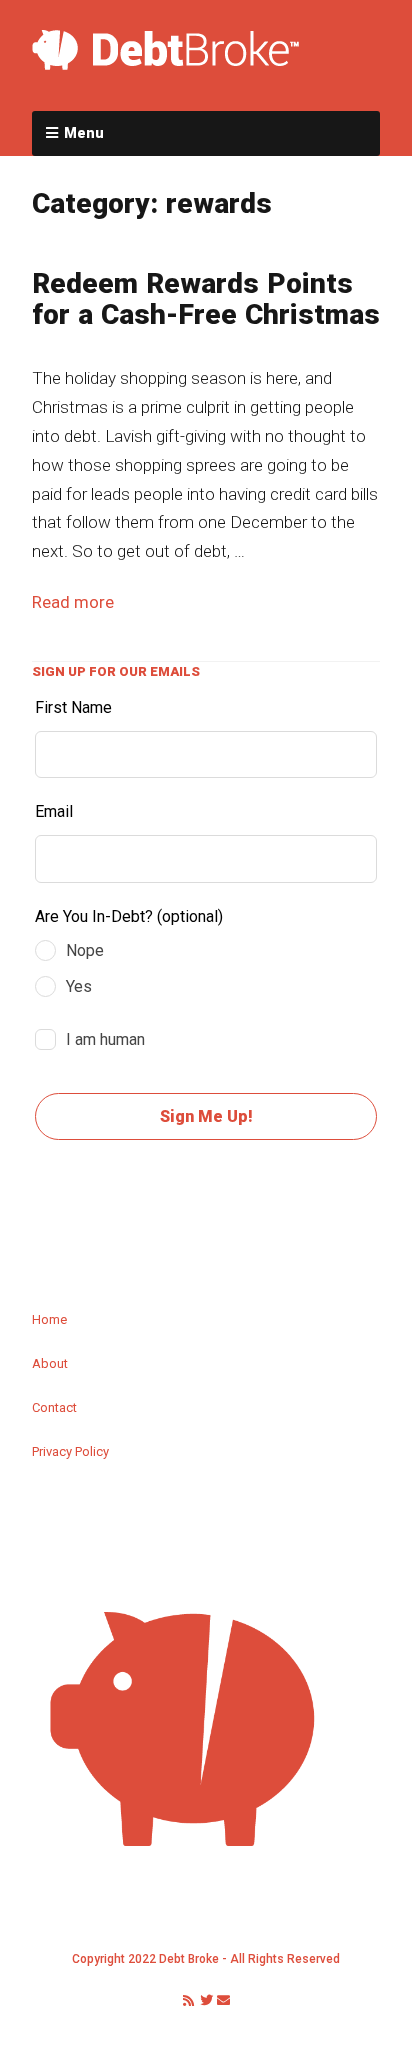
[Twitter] (206, 2001)
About (50, 1363)
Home (49, 1319)
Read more (73, 602)
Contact (54, 1407)
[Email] (224, 2001)
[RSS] (188, 2001)
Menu (84, 133)
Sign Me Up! (206, 1116)
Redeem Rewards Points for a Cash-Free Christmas (206, 299)
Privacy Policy (70, 1451)
